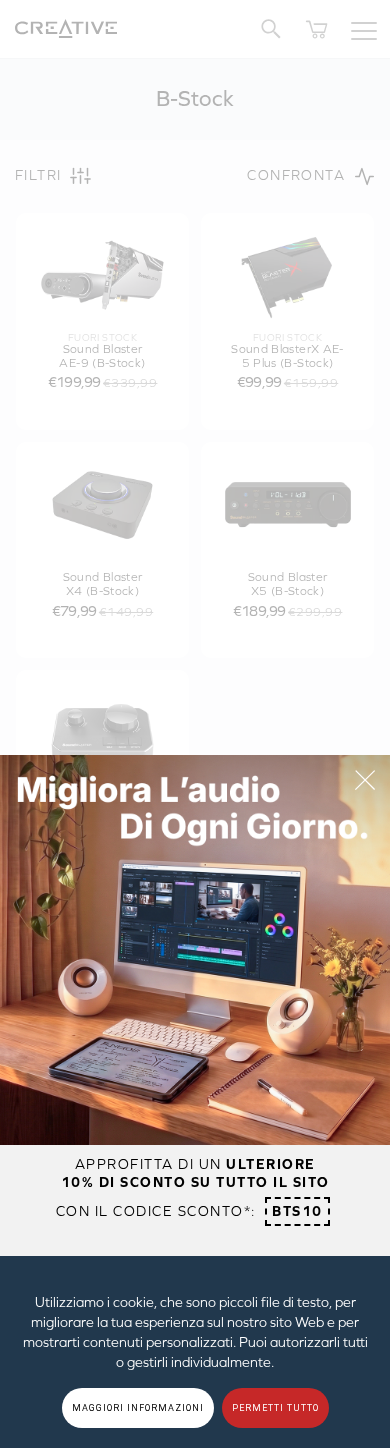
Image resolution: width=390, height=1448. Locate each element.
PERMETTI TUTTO (275, 1408)
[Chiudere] (365, 780)
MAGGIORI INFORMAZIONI (138, 1408)
